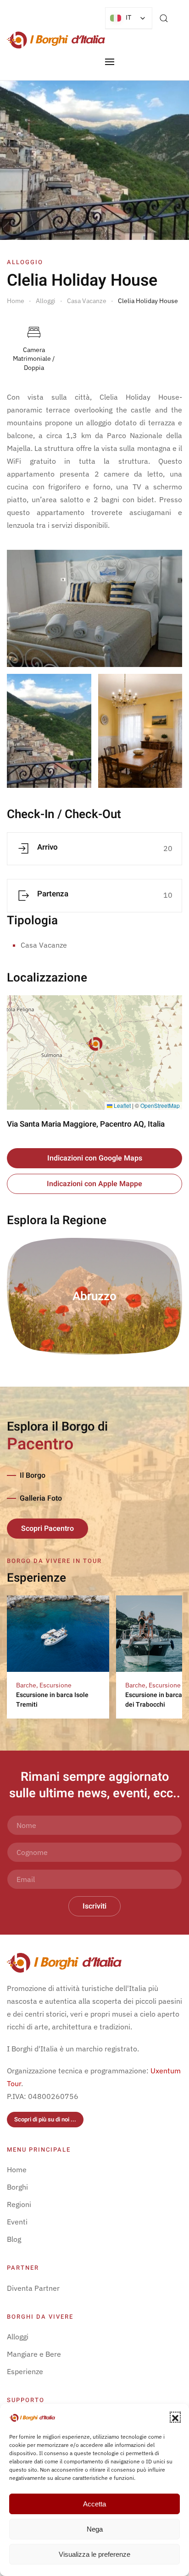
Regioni (19, 2204)
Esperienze (25, 2371)
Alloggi (18, 2337)
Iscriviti (94, 1906)
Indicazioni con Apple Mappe (94, 1184)
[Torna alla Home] (56, 40)
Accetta (94, 2504)
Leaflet (122, 1105)
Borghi (17, 2187)
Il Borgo (33, 1475)
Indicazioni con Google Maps (95, 1158)
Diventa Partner (33, 2288)
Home (17, 2169)
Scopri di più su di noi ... (45, 2119)
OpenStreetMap (160, 1105)
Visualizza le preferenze (94, 2554)
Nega (95, 2529)
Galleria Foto (41, 1498)
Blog (14, 2239)
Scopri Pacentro (47, 1529)
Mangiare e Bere (34, 2354)
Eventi (17, 2222)
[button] (175, 2417)
